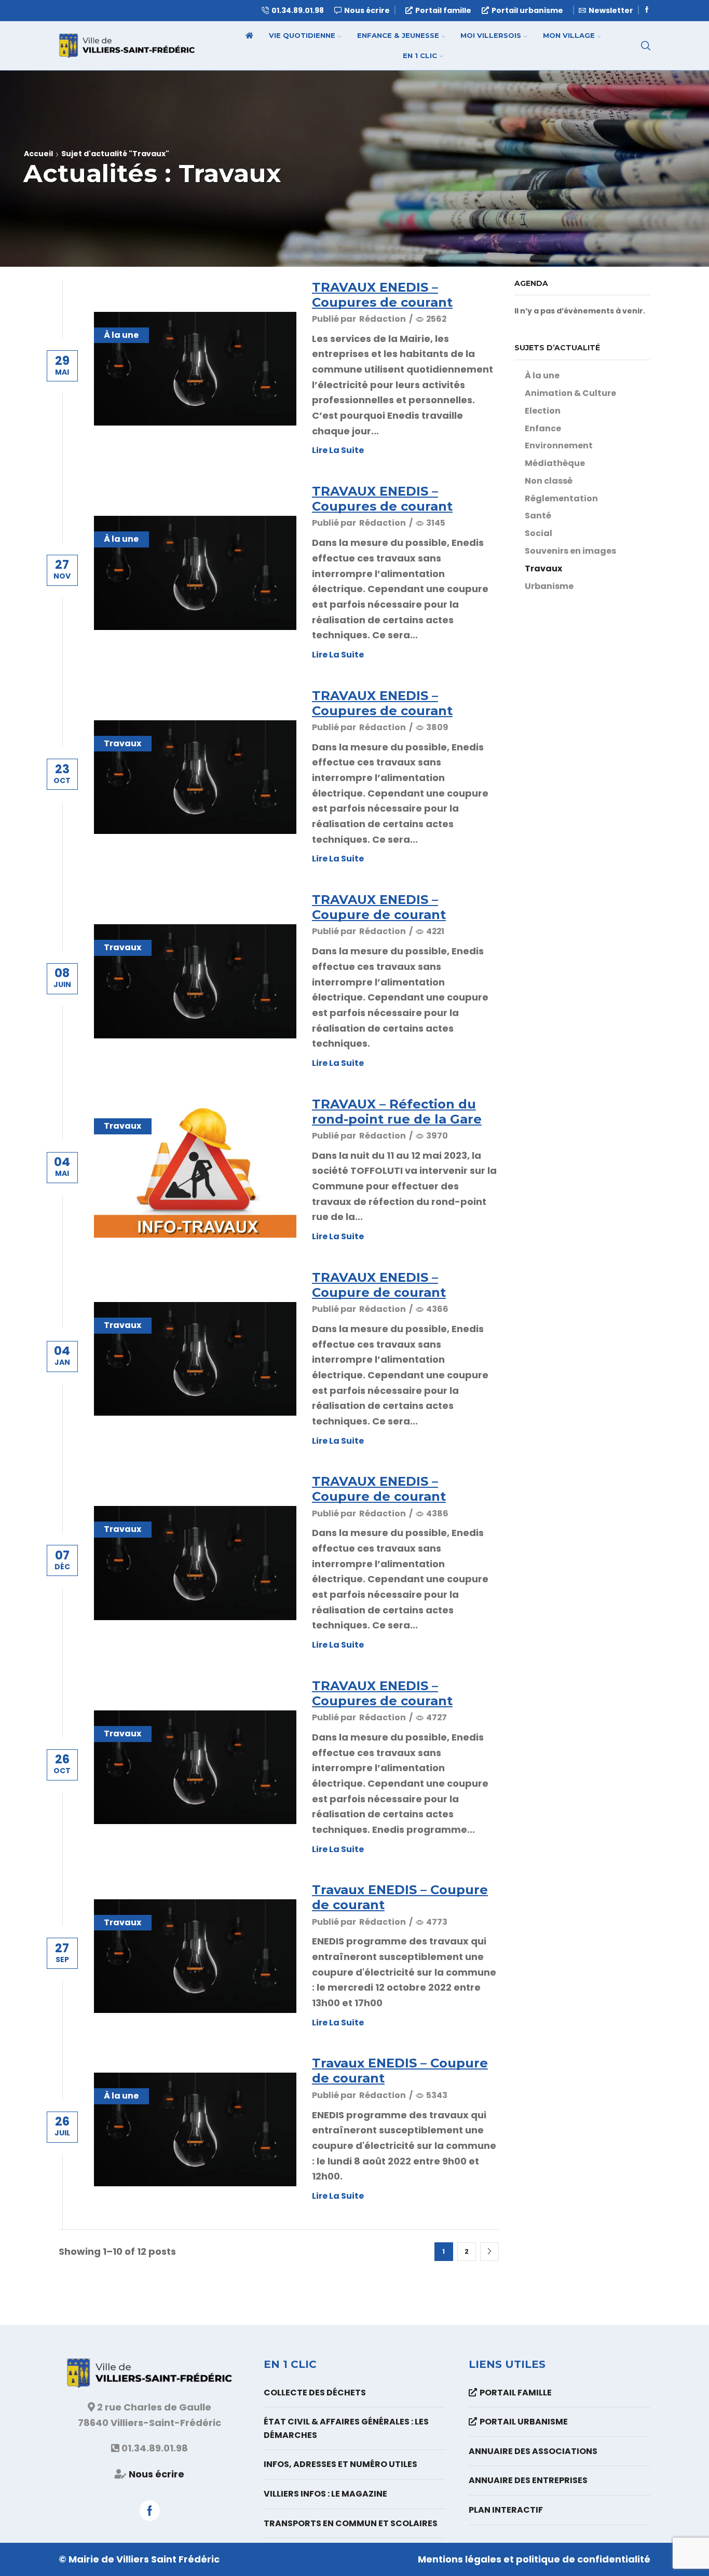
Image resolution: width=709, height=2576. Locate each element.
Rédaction (383, 319)
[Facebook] (647, 10)
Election (543, 411)
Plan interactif (506, 2510)
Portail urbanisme (527, 10)
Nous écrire (156, 2474)
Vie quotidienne (302, 35)
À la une (121, 335)
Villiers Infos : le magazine (325, 2494)
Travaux (122, 743)
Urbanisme (549, 586)
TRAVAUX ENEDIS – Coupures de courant (382, 295)
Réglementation (561, 498)
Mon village (569, 35)
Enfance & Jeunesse (398, 35)
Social (538, 533)
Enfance (543, 428)
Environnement (559, 446)
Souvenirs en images (570, 551)
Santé (538, 516)
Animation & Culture (570, 393)
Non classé (549, 481)
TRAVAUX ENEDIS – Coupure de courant (379, 907)
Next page (489, 2252)
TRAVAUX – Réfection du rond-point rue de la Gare (397, 1112)
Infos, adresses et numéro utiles (340, 2464)
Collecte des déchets (315, 2393)
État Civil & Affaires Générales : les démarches (346, 2428)
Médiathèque (555, 463)
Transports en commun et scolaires (351, 2523)
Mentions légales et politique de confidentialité (534, 2559)
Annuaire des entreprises (528, 2480)
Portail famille (443, 10)
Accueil (38, 154)
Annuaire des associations (533, 2451)
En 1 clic (420, 56)
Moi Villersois (491, 35)
